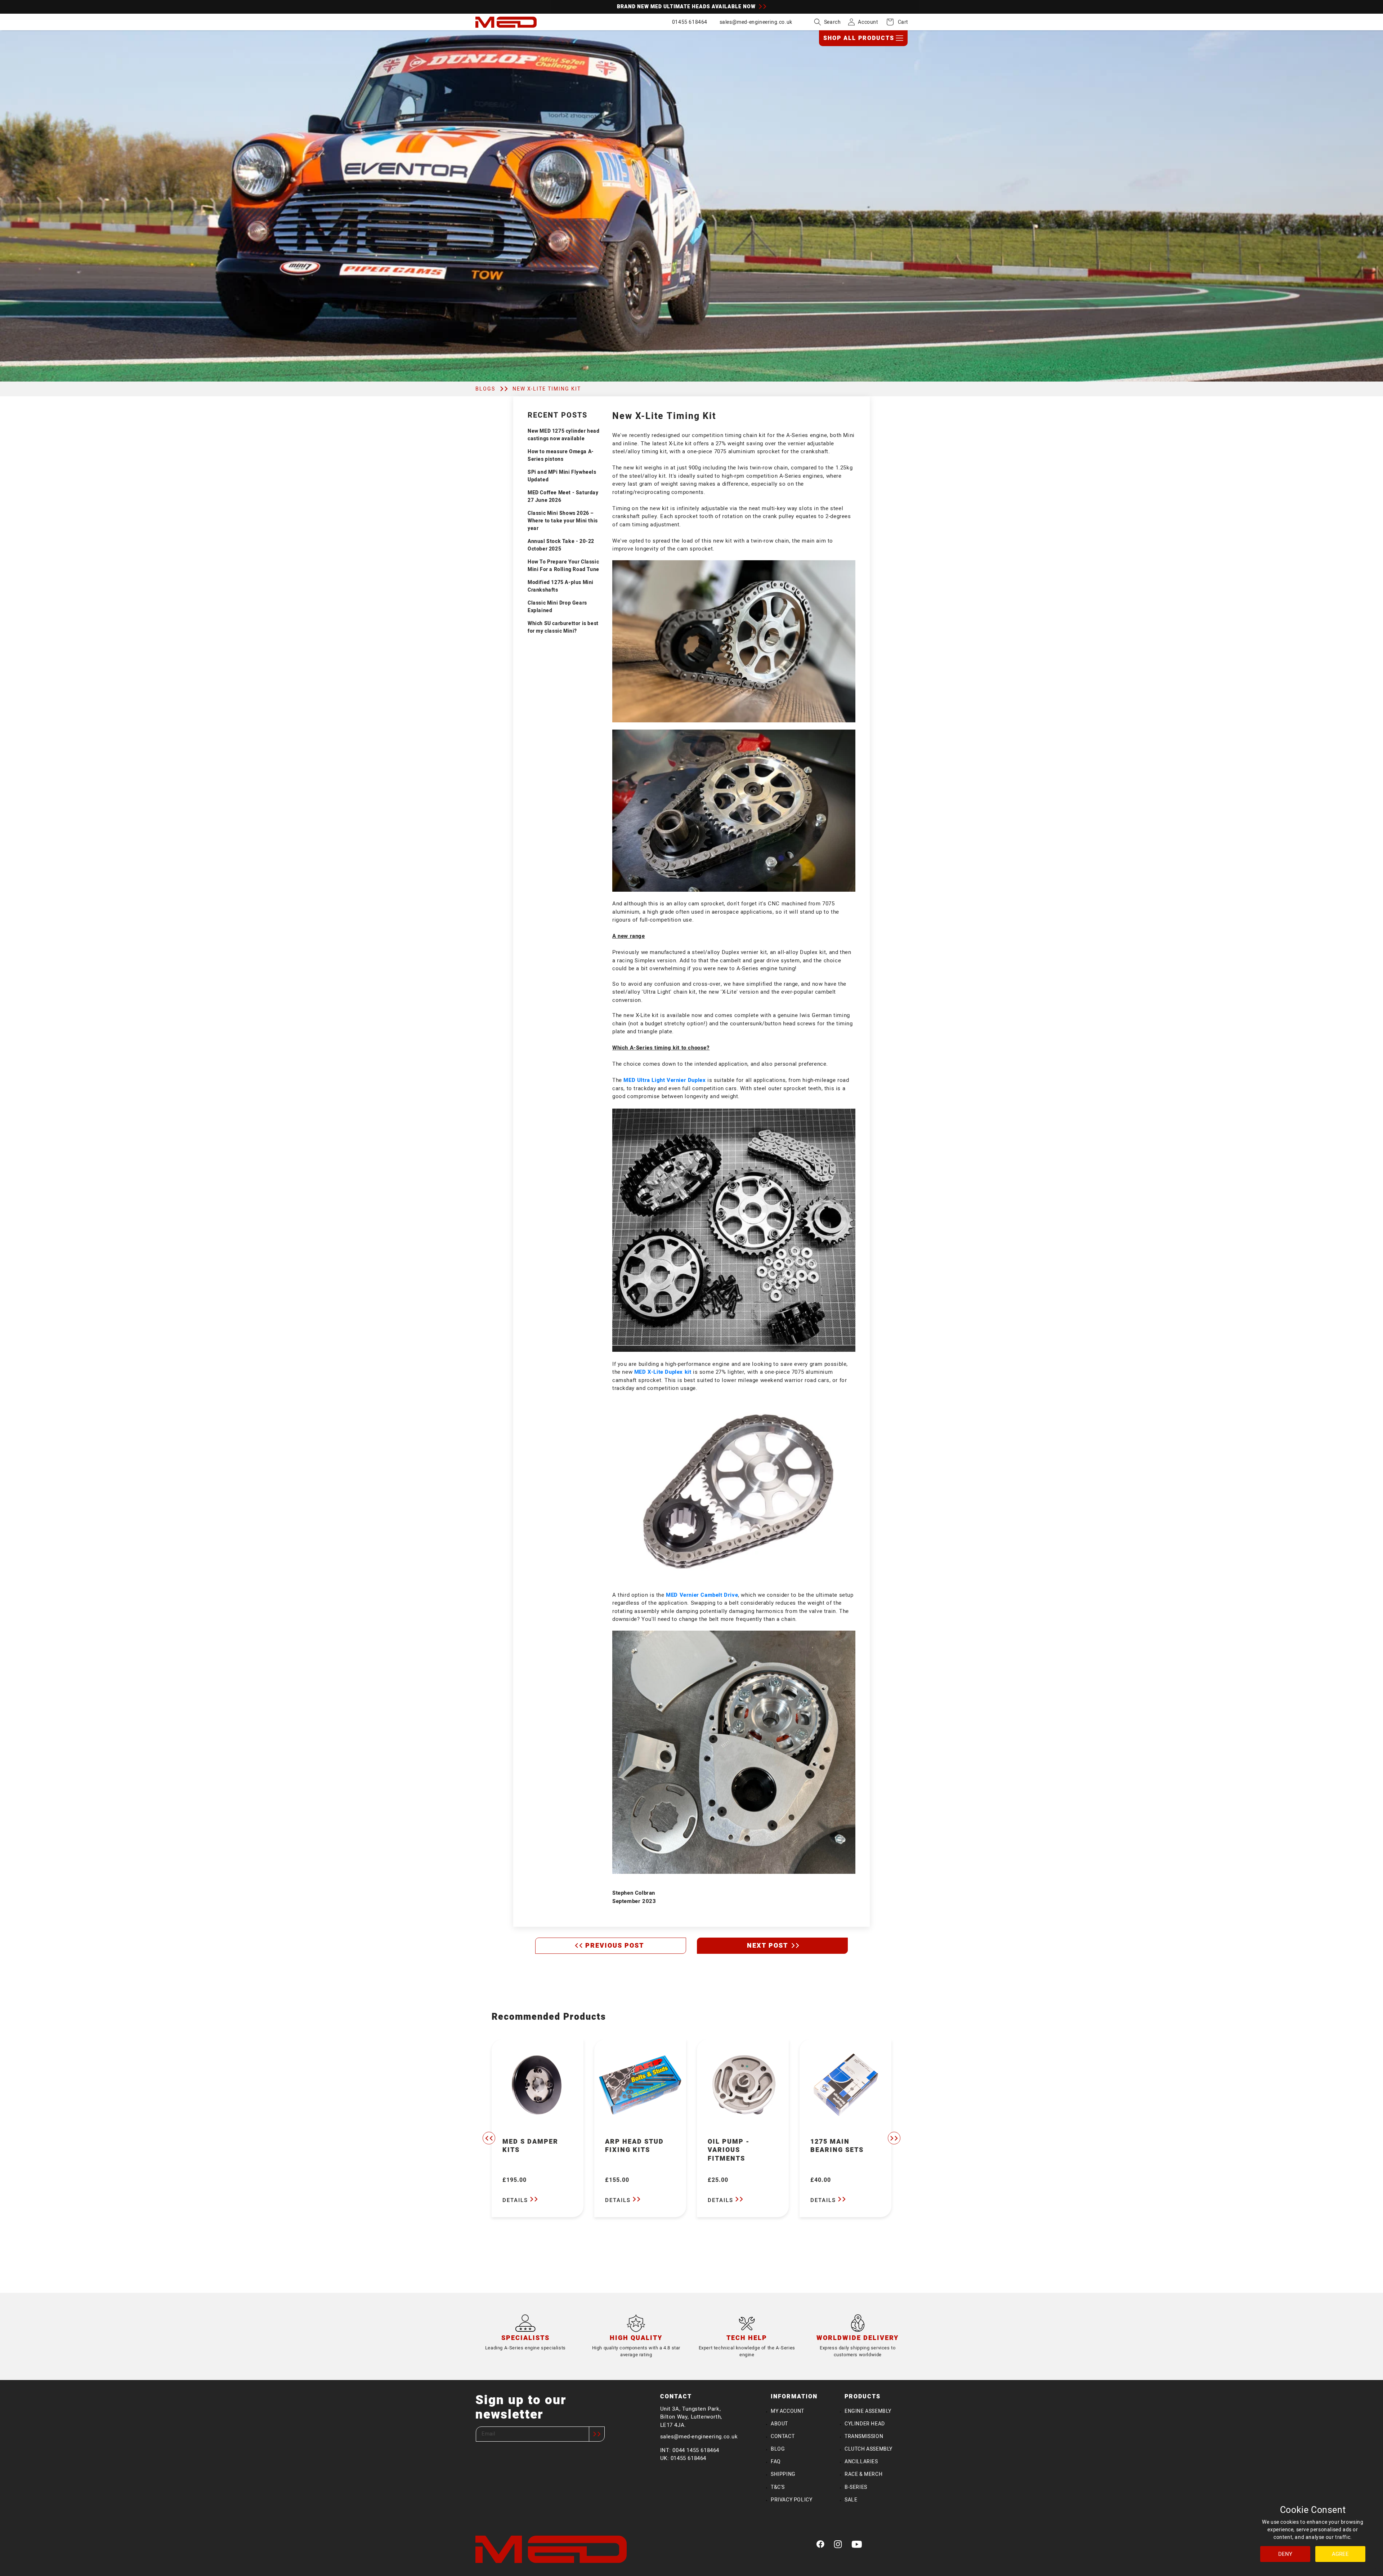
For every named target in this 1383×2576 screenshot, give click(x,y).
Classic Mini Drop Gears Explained (557, 607)
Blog (778, 2449)
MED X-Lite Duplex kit (663, 1372)
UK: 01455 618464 (683, 2458)
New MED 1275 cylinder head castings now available (564, 435)
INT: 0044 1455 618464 (690, 2450)
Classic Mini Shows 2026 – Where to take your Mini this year (563, 521)
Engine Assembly (868, 2411)
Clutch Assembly (869, 2449)
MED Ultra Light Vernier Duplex (664, 1080)
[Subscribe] (597, 2434)
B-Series (856, 2487)
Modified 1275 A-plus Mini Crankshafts (561, 586)
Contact (783, 2436)
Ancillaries (861, 2462)
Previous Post (615, 1946)
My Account (787, 2411)
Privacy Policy (791, 2500)
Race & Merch (863, 2474)
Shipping (783, 2474)
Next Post (769, 1946)
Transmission (864, 2436)
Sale (851, 2500)
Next (894, 2138)
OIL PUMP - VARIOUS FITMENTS (729, 2150)
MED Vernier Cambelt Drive (702, 1595)
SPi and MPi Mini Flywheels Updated (562, 476)
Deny (1285, 2554)
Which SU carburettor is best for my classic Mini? (563, 627)
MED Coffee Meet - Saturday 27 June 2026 (563, 496)
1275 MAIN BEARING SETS (837, 2146)
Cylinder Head (865, 2424)
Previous (489, 2138)
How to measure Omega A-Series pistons (561, 455)
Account (868, 22)
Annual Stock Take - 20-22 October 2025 (561, 545)
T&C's (778, 2487)
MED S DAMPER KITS (530, 2146)
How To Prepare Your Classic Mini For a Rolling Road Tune (563, 566)
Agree (1340, 2554)
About (779, 2424)
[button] (827, 22)
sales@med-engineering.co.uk (756, 22)
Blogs (485, 389)
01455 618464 (690, 22)
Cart (899, 22)
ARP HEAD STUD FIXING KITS (634, 2146)
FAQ (776, 2462)
